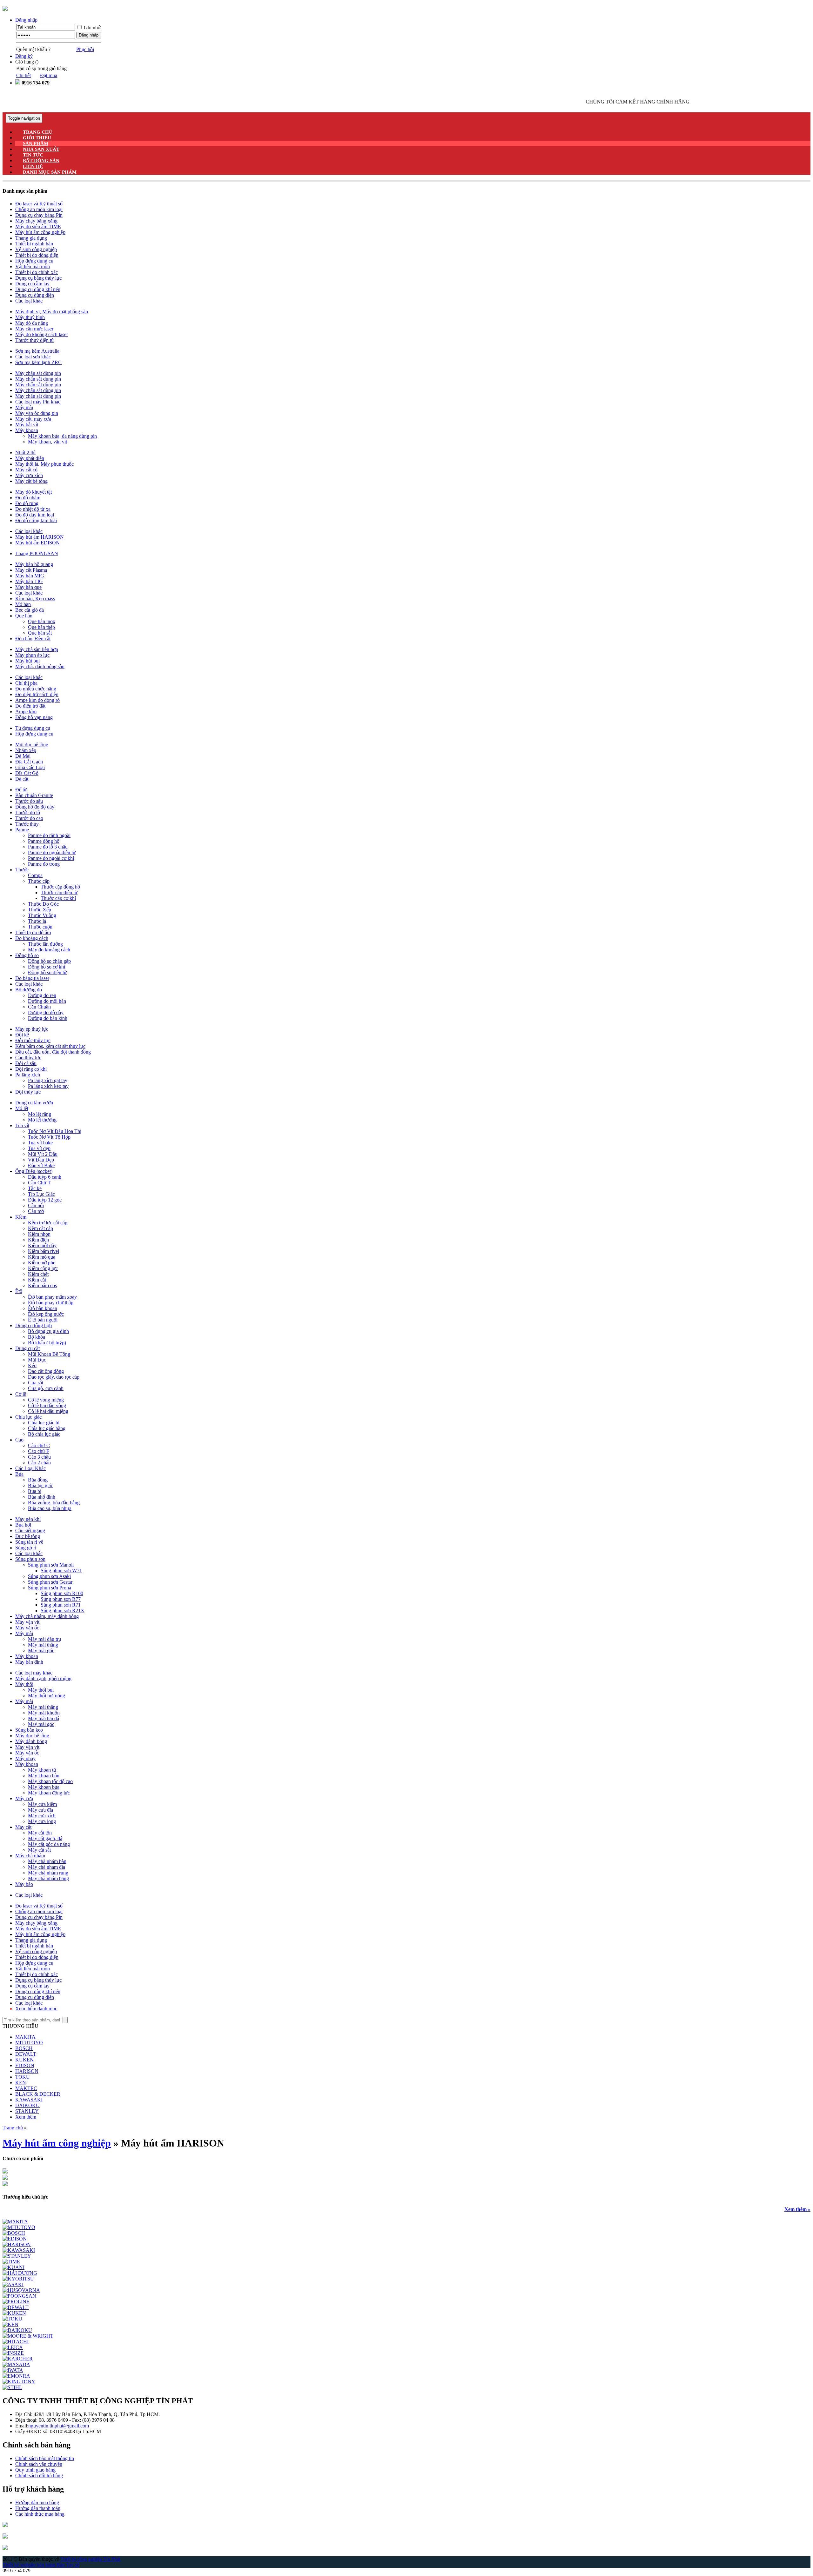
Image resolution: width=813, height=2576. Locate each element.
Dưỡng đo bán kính (48, 1018)
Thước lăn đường (45, 944)
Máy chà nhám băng (48, 1878)
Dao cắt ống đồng (46, 1371)
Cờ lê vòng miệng (46, 1400)
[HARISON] (17, 2244)
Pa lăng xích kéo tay (48, 1086)
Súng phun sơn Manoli (51, 1565)
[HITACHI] (16, 2342)
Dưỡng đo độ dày (46, 1012)
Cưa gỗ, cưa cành (46, 1388)
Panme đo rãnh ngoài (49, 835)
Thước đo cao (29, 818)
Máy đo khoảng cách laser (42, 334)
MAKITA (25, 2037)
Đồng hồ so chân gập (49, 961)
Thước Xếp (40, 910)
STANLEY (27, 2111)
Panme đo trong (44, 864)
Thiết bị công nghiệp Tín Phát (90, 2559)
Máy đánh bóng (31, 1741)
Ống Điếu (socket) (34, 1171)
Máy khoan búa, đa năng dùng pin (62, 436)
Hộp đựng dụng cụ (34, 261)
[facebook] (5, 2525)
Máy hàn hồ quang (34, 564)
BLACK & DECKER (38, 2094)
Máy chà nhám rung (48, 1873)
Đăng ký (24, 56)
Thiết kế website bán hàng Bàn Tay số (41, 2565)
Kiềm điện (38, 1240)
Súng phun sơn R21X (63, 1611)
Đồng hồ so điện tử (47, 972)
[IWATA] (13, 2370)
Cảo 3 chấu (39, 1457)
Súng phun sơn (30, 1559)
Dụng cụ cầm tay (32, 284)
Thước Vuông (42, 915)
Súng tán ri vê (29, 1542)
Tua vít (22, 1125)
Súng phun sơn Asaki (49, 1576)
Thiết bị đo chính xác (37, 272)
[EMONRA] (16, 2376)
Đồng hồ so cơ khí (47, 967)
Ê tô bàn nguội (43, 1320)
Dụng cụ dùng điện (35, 295)
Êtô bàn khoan (43, 1308)
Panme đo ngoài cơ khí (51, 858)
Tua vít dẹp (39, 1148)
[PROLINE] (16, 2302)
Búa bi (35, 1491)
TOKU (23, 2077)
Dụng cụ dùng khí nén (38, 289)
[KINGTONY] (19, 2382)
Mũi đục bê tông (32, 745)
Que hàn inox (42, 621)
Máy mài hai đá (44, 1718)
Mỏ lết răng (40, 1114)
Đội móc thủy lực (33, 1040)
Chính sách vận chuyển (39, 2464)
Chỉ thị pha (26, 683)
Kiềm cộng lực (43, 1268)
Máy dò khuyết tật (34, 492)
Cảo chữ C (39, 1445)
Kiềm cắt (37, 1280)
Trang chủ (13, 2128)
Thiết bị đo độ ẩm (33, 932)
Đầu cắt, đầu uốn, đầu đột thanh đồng (53, 1052)
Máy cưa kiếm (42, 1804)
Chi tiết (24, 75)
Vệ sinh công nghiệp (36, 249)
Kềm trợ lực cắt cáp (48, 1223)
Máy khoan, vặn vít (47, 442)
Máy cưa (24, 1798)
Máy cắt (23, 1827)
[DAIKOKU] (17, 2330)
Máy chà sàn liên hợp (37, 649)
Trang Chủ (38, 132)
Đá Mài (23, 756)
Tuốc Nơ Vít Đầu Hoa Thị (55, 1131)
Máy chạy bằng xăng (36, 221)
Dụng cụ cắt (27, 1348)
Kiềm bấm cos (42, 1285)
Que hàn (24, 616)
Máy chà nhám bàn (47, 1861)
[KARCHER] (18, 2359)
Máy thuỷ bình (30, 317)
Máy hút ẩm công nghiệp (40, 232)
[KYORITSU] (18, 2279)
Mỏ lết (22, 1108)
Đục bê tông (28, 1536)
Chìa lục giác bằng (47, 1428)
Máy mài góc (41, 1651)
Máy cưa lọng (42, 1821)
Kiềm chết (38, 1274)
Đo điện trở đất (30, 706)
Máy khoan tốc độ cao (50, 1781)
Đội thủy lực (28, 1092)
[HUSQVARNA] (21, 2290)
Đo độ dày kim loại (35, 515)
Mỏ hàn (23, 604)
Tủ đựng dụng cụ (33, 728)
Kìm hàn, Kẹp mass (35, 599)
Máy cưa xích (29, 475)
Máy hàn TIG (29, 581)
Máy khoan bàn (44, 1776)
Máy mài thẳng (43, 1645)
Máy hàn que (28, 587)
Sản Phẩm (36, 143)
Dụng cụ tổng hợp (34, 1325)
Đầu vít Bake (41, 1165)
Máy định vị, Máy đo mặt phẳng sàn (52, 312)
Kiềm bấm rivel (44, 1251)
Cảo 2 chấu (39, 1463)
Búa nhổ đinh (42, 1497)
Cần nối (36, 1205)
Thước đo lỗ (28, 812)
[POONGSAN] (19, 2296)
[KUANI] (13, 2267)
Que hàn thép (41, 627)
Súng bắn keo (29, 1730)
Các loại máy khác (34, 1673)
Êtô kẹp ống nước (46, 1314)
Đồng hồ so (27, 955)
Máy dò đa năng (32, 323)
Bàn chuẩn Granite (34, 795)
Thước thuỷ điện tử (35, 340)
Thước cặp (39, 881)
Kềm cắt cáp (40, 1228)
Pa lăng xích (28, 1075)
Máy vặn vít (27, 1622)
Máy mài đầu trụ (44, 1639)
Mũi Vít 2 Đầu (43, 1154)
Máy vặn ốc (27, 1628)
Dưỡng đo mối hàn (47, 1001)
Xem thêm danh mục (36, 2009)
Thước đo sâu (29, 801)
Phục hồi (85, 49)
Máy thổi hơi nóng (47, 1696)
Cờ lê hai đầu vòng (47, 1405)
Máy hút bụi (27, 661)
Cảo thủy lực (28, 1058)
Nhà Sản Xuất (41, 149)
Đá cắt (22, 779)
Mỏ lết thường (42, 1120)
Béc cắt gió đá (30, 610)
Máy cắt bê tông (31, 481)
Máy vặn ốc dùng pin (37, 413)
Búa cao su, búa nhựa (50, 1508)
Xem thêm (26, 2117)
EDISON (25, 2065)
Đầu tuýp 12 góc (45, 1200)
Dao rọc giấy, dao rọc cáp (54, 1377)
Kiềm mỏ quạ (42, 1257)
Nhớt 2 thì (25, 453)
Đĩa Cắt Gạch (29, 762)
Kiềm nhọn (39, 1234)
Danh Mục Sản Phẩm (50, 172)
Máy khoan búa (44, 1787)
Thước (22, 870)
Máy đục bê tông (32, 1736)
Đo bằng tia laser (32, 978)
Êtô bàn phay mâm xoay (52, 1297)
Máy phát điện (30, 458)
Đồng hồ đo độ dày (35, 807)
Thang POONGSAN (37, 553)
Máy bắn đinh (29, 1662)
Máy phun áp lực (32, 655)
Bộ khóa (37, 1337)
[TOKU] (12, 2319)
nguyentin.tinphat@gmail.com (59, 2426)
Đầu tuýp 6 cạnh (45, 1177)
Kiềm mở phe (42, 1263)
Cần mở (36, 1211)
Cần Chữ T (39, 1183)
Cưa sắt (36, 1383)
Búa (19, 1474)
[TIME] (11, 2262)
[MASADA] (16, 2364)
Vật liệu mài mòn (33, 266)
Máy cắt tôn (40, 1833)
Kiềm (21, 1217)
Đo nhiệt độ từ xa (33, 509)
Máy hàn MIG (30, 576)
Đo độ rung (27, 503)
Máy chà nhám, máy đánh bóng (47, 1616)
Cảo (19, 1440)
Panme (22, 830)
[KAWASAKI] (19, 2250)
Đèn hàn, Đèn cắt (33, 639)
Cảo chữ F (39, 1451)
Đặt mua (49, 75)
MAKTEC (26, 2088)
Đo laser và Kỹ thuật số (39, 204)
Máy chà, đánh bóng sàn (40, 666)
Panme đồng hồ (44, 841)
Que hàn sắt (40, 633)
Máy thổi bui (41, 1690)
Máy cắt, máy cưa (33, 419)
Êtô (19, 1291)
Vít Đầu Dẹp (41, 1160)
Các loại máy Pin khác (38, 402)
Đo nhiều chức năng (36, 689)
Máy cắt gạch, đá (45, 1838)
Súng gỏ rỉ (26, 1548)
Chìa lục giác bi (44, 1423)
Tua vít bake (40, 1143)
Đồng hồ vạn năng (34, 717)
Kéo (32, 1365)
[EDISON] (15, 2239)
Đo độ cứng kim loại (36, 520)
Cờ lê (21, 1394)
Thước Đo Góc (43, 904)
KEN (21, 2083)
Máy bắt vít (27, 425)
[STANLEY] (17, 2256)
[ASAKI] (13, 2284)
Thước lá (37, 921)
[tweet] (5, 2548)
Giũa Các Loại (30, 767)
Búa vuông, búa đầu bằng (54, 1503)
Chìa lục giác (28, 1417)
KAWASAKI (29, 2100)
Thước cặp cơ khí (58, 898)
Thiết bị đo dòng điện (37, 255)
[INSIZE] (13, 2353)
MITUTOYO (29, 2043)
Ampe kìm (26, 712)
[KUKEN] (14, 2313)
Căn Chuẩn (39, 1007)
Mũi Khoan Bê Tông (49, 1354)
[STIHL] (12, 2387)
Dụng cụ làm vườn (34, 1103)
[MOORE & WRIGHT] (28, 2336)
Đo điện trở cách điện (37, 694)
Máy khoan (27, 430)
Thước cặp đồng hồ (60, 887)
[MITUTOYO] (19, 2227)
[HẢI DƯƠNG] (20, 2273)
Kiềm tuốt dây (42, 1245)
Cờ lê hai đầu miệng (48, 1411)
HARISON (27, 2071)
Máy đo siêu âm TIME (38, 226)
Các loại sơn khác (33, 357)
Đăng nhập (26, 20)
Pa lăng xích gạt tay (48, 1080)
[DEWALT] (16, 2307)
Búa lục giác (40, 1485)
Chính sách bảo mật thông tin (45, 2458)
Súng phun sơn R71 (61, 1605)
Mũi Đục (37, 1360)
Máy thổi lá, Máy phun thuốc (44, 464)
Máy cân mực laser (34, 329)
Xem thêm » (797, 2209)
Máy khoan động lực (49, 1793)
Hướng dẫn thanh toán (38, 2508)
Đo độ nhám (28, 498)
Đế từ (21, 790)
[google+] (5, 2537)
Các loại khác (29, 301)
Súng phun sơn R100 (62, 1593)
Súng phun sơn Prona (50, 1588)
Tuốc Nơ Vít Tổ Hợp (49, 1137)
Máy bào (24, 1884)
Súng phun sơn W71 (61, 1571)
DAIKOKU (27, 2105)
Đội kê (22, 1035)
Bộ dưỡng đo (29, 990)
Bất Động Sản (41, 161)
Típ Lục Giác (41, 1194)
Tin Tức (33, 155)
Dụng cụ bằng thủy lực (38, 278)
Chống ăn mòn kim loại (39, 209)
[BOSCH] (14, 2233)
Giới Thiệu (37, 138)
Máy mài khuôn (44, 1713)
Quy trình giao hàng (35, 2470)
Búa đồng (38, 1480)
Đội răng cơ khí (31, 1069)
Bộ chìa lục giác (44, 1434)
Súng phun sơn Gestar (50, 1582)
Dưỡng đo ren (42, 995)
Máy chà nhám (30, 1856)
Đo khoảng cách (32, 938)
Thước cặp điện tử (59, 892)
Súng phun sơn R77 (61, 1599)
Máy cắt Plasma (31, 570)
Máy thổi (24, 1684)
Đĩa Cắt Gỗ (27, 773)
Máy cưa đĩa (40, 1810)
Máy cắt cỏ (26, 470)
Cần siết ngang (30, 1531)
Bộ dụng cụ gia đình (48, 1331)
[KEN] (10, 2324)
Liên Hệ (33, 166)
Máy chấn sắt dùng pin (38, 373)
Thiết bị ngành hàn (34, 244)
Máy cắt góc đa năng (49, 1844)
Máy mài (24, 407)
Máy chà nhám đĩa (47, 1867)
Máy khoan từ (42, 1770)
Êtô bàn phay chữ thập (51, 1303)
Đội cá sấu (26, 1063)
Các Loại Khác (30, 1468)
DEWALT (26, 2054)
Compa (35, 875)
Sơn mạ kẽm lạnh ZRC (38, 362)
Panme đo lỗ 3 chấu (48, 847)
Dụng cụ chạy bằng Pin (39, 215)
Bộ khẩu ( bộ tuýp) (47, 1343)
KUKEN (24, 2060)
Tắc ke (35, 1188)
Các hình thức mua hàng (40, 2514)
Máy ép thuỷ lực (32, 1029)
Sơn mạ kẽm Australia (37, 351)
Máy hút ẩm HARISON (40, 537)
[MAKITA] (15, 2222)
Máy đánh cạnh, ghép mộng (43, 1678)
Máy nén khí (28, 1519)
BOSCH (24, 2048)
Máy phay (25, 1758)
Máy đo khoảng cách (49, 950)
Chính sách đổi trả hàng (39, 2476)
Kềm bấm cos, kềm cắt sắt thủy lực (50, 1046)
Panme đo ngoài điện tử (52, 852)
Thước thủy (27, 824)
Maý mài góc (41, 1724)
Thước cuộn (40, 927)
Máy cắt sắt (39, 1850)
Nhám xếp (26, 750)
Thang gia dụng (31, 238)
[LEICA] (13, 2347)
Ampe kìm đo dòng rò (37, 700)
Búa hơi (23, 1525)
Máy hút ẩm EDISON (37, 543)
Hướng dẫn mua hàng (37, 2503)
